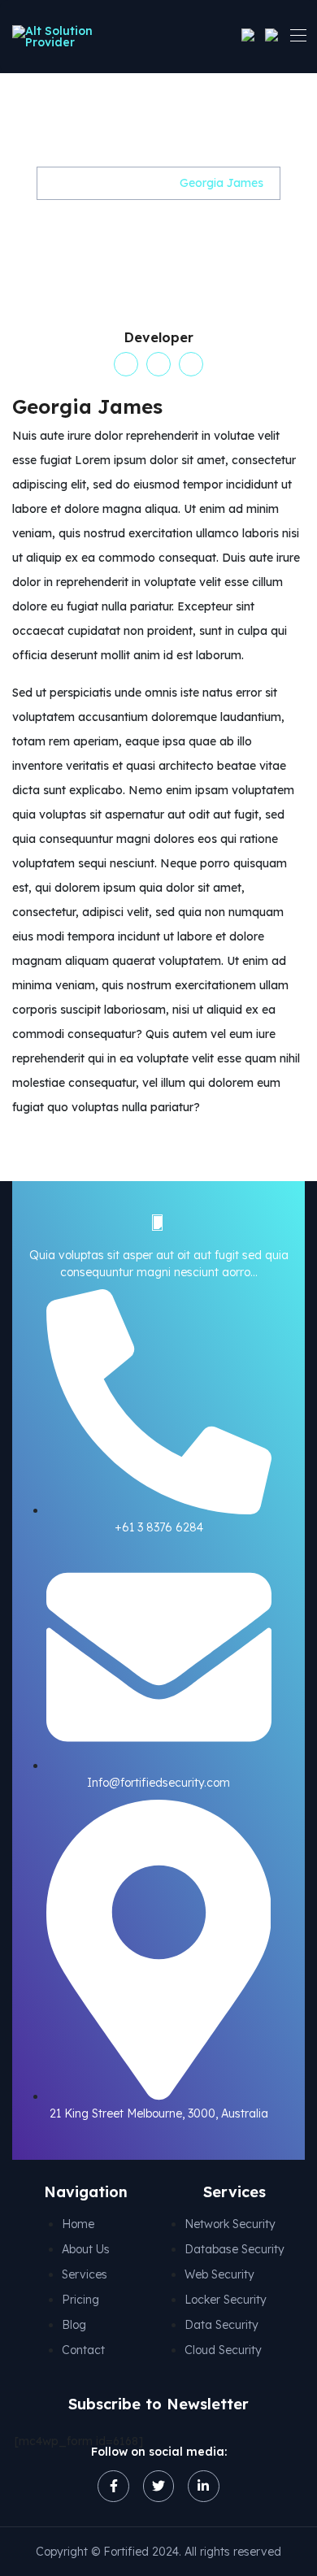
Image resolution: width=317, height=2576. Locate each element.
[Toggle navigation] (297, 35)
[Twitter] (158, 2486)
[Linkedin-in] (203, 2486)
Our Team (133, 183)
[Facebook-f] (113, 2486)
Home (70, 183)
